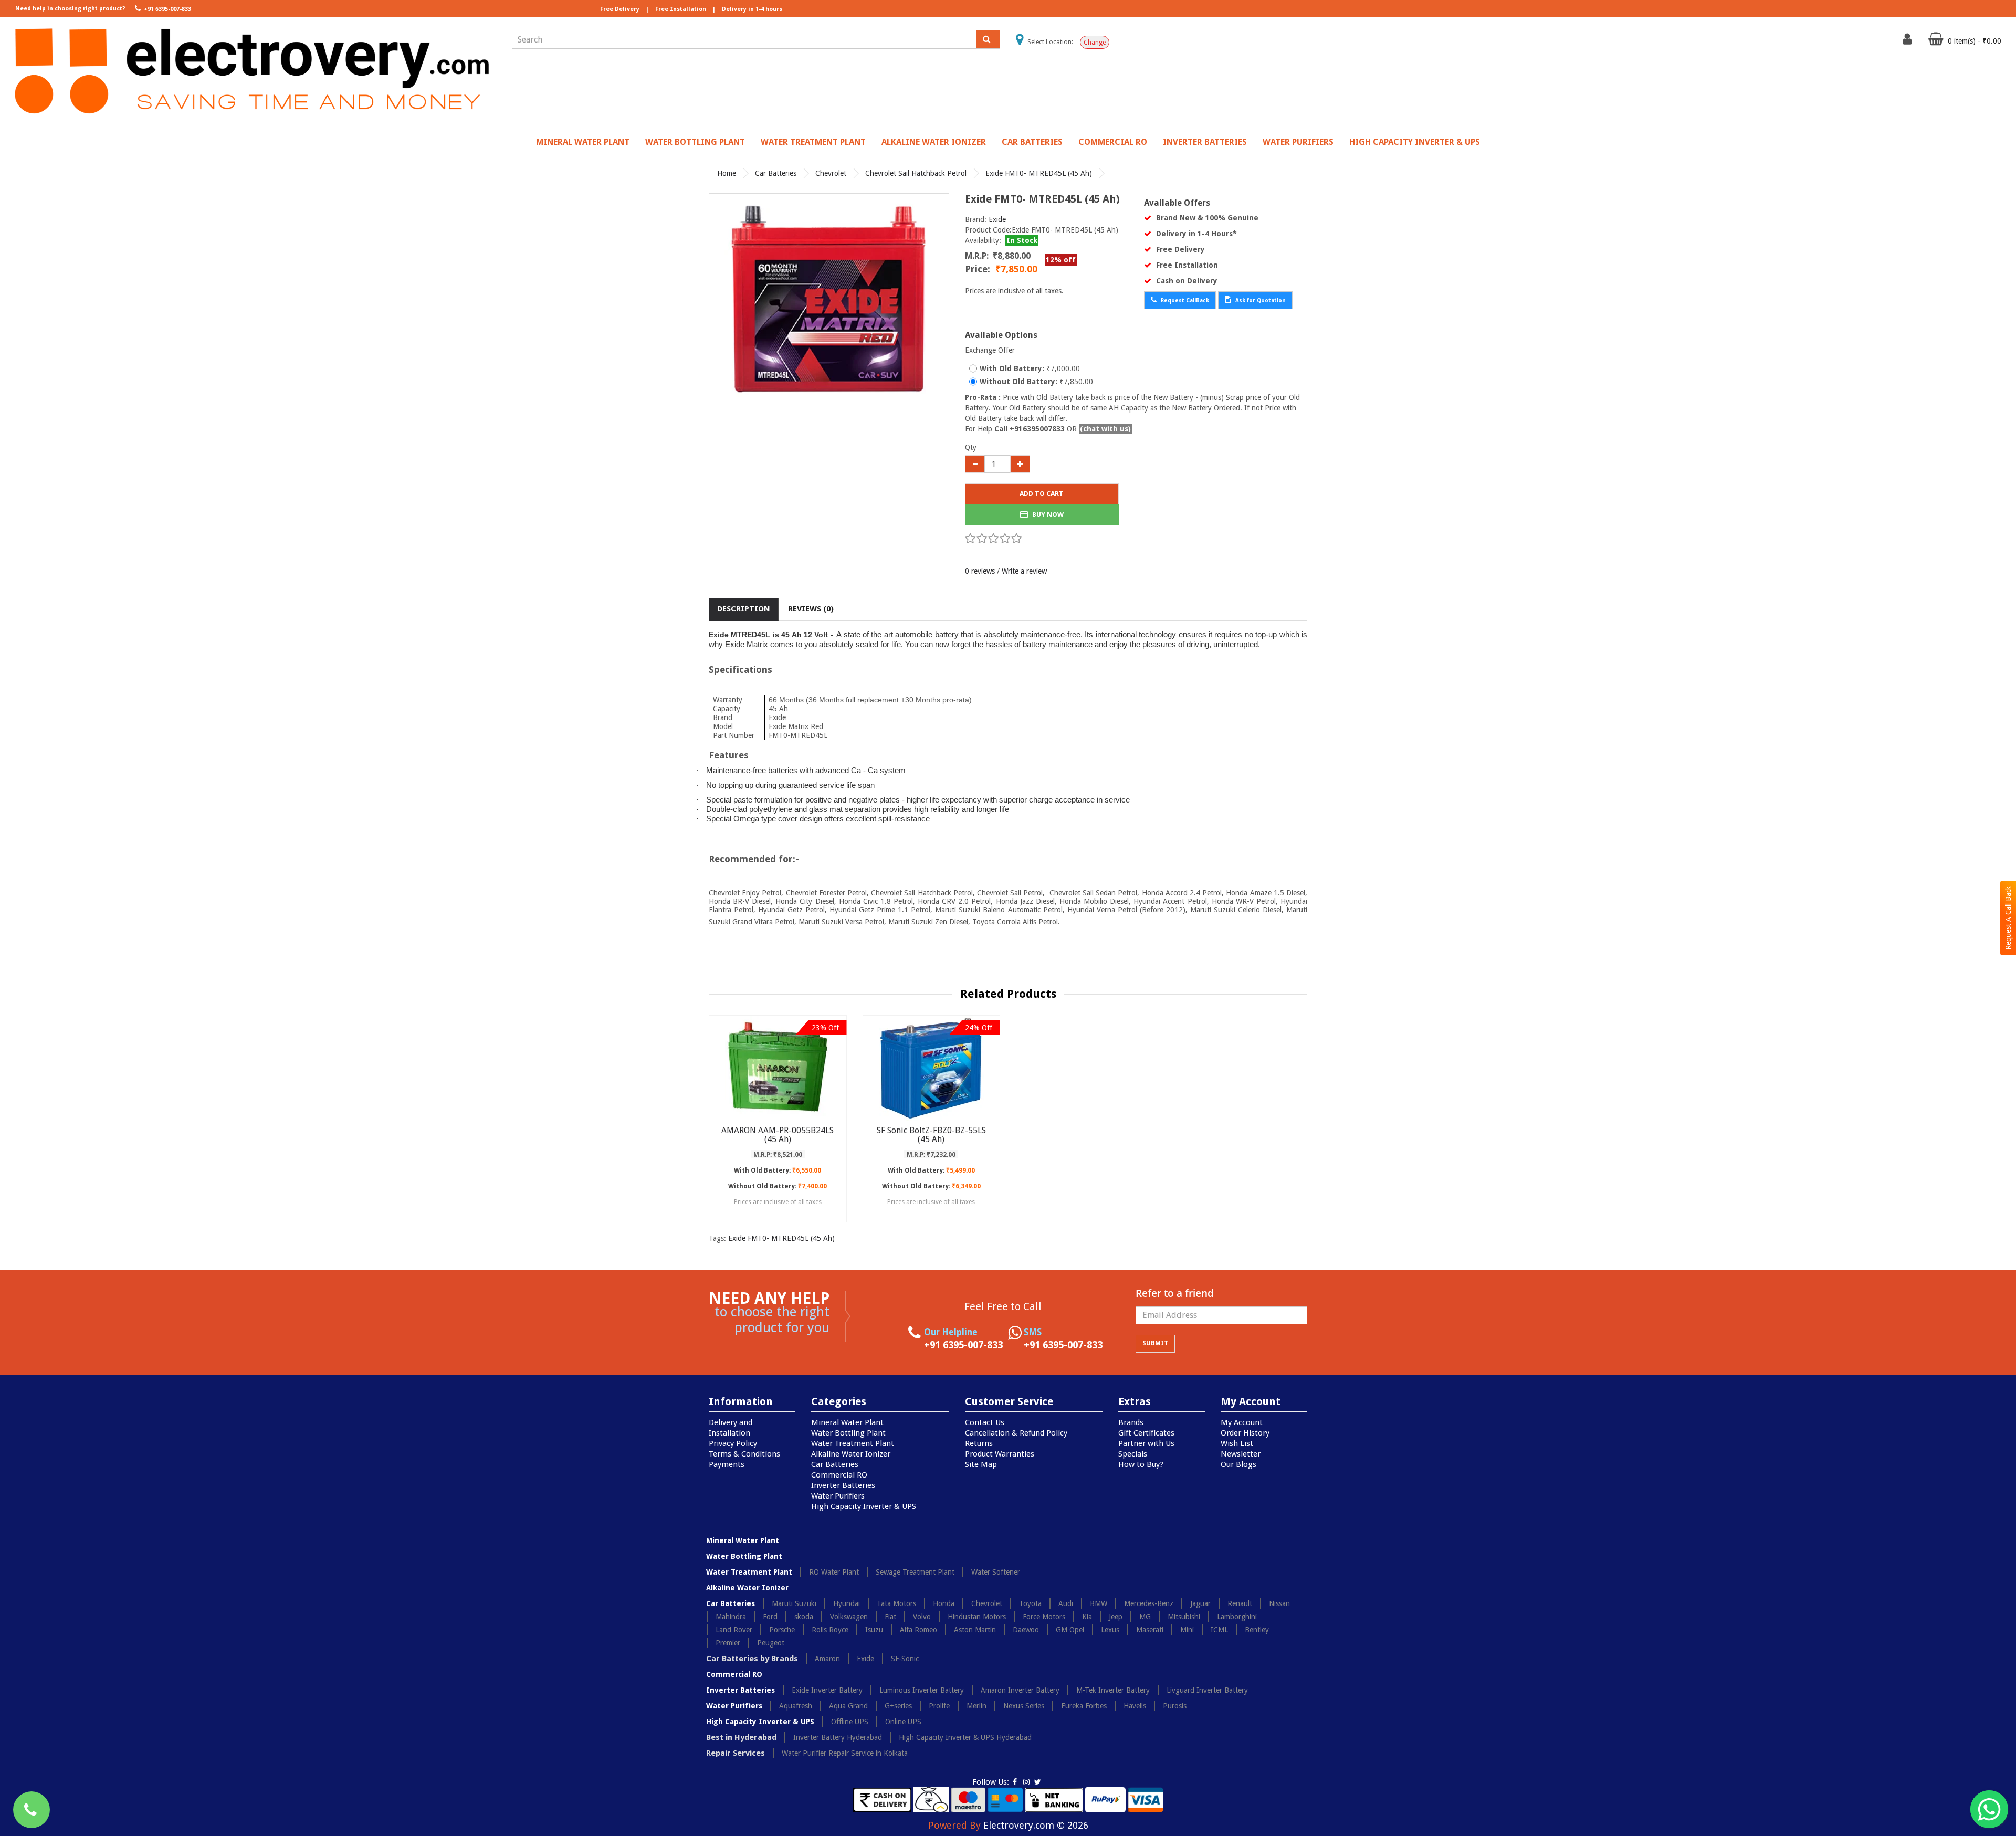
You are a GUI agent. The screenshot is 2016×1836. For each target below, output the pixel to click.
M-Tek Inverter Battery (1113, 1690)
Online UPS (903, 1722)
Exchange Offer (990, 350)
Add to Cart (1042, 494)
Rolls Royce (830, 1630)
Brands (1131, 1422)
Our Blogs (1238, 1464)
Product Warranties (1000, 1454)
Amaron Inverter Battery (1020, 1690)
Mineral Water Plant (583, 142)
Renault (1240, 1603)
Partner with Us (1146, 1443)
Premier (728, 1643)
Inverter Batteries (1205, 142)
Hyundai (847, 1603)
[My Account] (1909, 41)
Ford (770, 1617)
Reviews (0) (811, 609)
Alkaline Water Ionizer (934, 142)
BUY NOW (1047, 515)
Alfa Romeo (918, 1630)
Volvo (922, 1617)
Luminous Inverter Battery (922, 1690)
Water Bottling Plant (695, 142)
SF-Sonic (905, 1659)
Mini (1187, 1630)
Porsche (782, 1630)
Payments (727, 1464)
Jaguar (1200, 1603)
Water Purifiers (1298, 142)
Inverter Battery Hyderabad (838, 1737)
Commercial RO (1113, 142)
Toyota (1030, 1603)
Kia (1087, 1617)
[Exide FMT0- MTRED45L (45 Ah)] (829, 301)
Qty (971, 447)
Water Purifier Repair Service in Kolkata (845, 1753)
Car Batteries (1032, 142)
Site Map (981, 1464)
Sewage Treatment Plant (915, 1572)
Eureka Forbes (1084, 1706)
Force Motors (1044, 1617)
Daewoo (1026, 1630)
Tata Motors (896, 1603)
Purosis (1175, 1706)
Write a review (1024, 571)
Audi (1066, 1603)
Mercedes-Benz (1149, 1603)
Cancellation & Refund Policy (1016, 1433)
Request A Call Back (2008, 918)
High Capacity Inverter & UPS (1415, 142)
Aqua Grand (848, 1706)
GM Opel (1070, 1630)
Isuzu (874, 1630)
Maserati (1150, 1630)
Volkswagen (849, 1617)
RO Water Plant (834, 1572)
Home (727, 173)
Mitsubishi (1184, 1617)
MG (1145, 1617)
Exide (997, 219)
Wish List (1237, 1443)
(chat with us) (1105, 429)
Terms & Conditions (744, 1454)
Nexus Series (1024, 1706)
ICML (1219, 1630)
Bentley (1257, 1630)
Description (744, 609)
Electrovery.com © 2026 (1036, 1825)
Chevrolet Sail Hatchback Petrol (916, 173)
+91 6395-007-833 (167, 9)
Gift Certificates (1146, 1433)
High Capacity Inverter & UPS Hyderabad (965, 1737)
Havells (1135, 1706)
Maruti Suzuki (794, 1603)
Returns (979, 1443)
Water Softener (996, 1572)
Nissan (1279, 1603)
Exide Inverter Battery (827, 1690)
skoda (804, 1617)
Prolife (939, 1706)
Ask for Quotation (1260, 300)
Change (1095, 43)
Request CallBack (1184, 300)
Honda (944, 1603)
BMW (1099, 1603)
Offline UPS (850, 1722)
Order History (1245, 1433)
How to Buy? (1141, 1464)
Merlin (976, 1706)
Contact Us (985, 1422)
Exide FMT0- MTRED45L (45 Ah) (1039, 173)
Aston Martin (975, 1630)
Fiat (890, 1617)
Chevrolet (831, 173)
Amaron (827, 1659)
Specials (1133, 1454)
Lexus (1110, 1630)
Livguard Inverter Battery (1207, 1690)
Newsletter (1241, 1454)
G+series (898, 1706)
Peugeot (771, 1643)
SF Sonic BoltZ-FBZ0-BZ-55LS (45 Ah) (931, 1135)
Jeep (1116, 1617)
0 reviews (980, 571)
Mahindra (731, 1617)
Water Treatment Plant (813, 142)
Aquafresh (796, 1706)
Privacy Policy (733, 1443)
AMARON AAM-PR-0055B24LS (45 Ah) (778, 1135)
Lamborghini (1237, 1617)
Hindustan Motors (977, 1617)
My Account (1242, 1422)
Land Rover (734, 1630)
